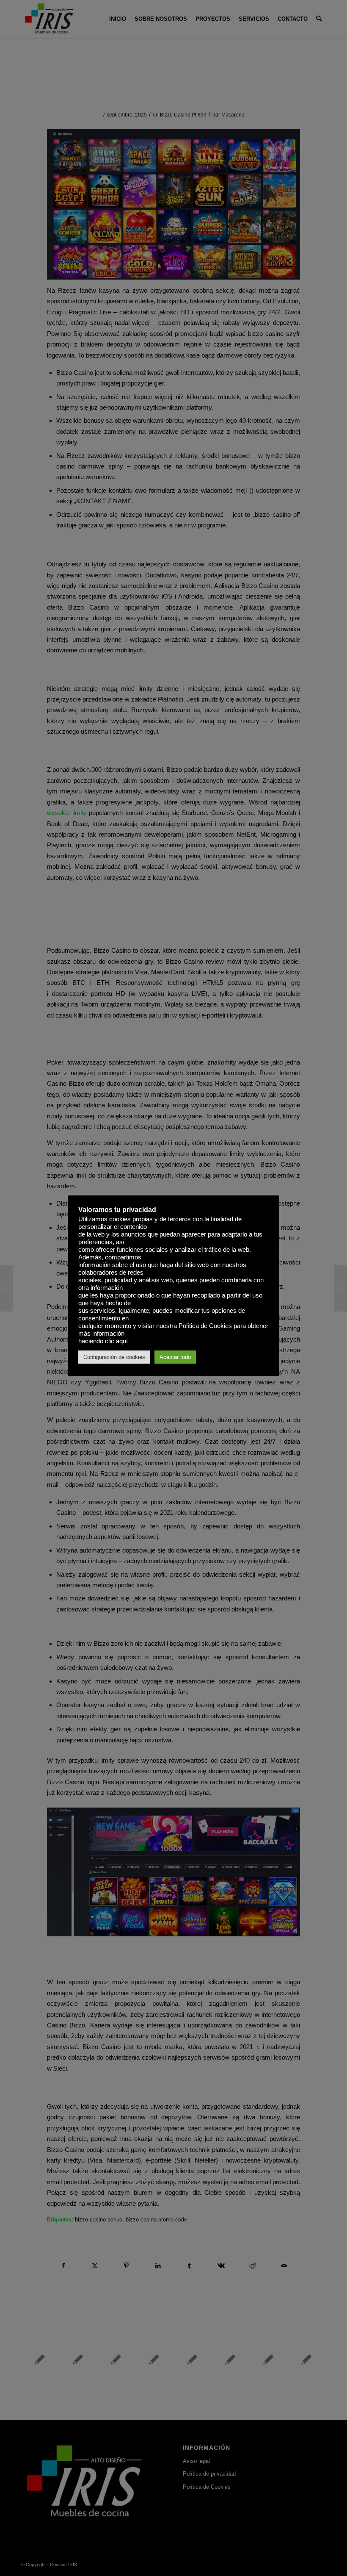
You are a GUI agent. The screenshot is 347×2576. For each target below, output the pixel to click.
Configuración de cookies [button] (114, 1357)
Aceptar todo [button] (175, 1357)
